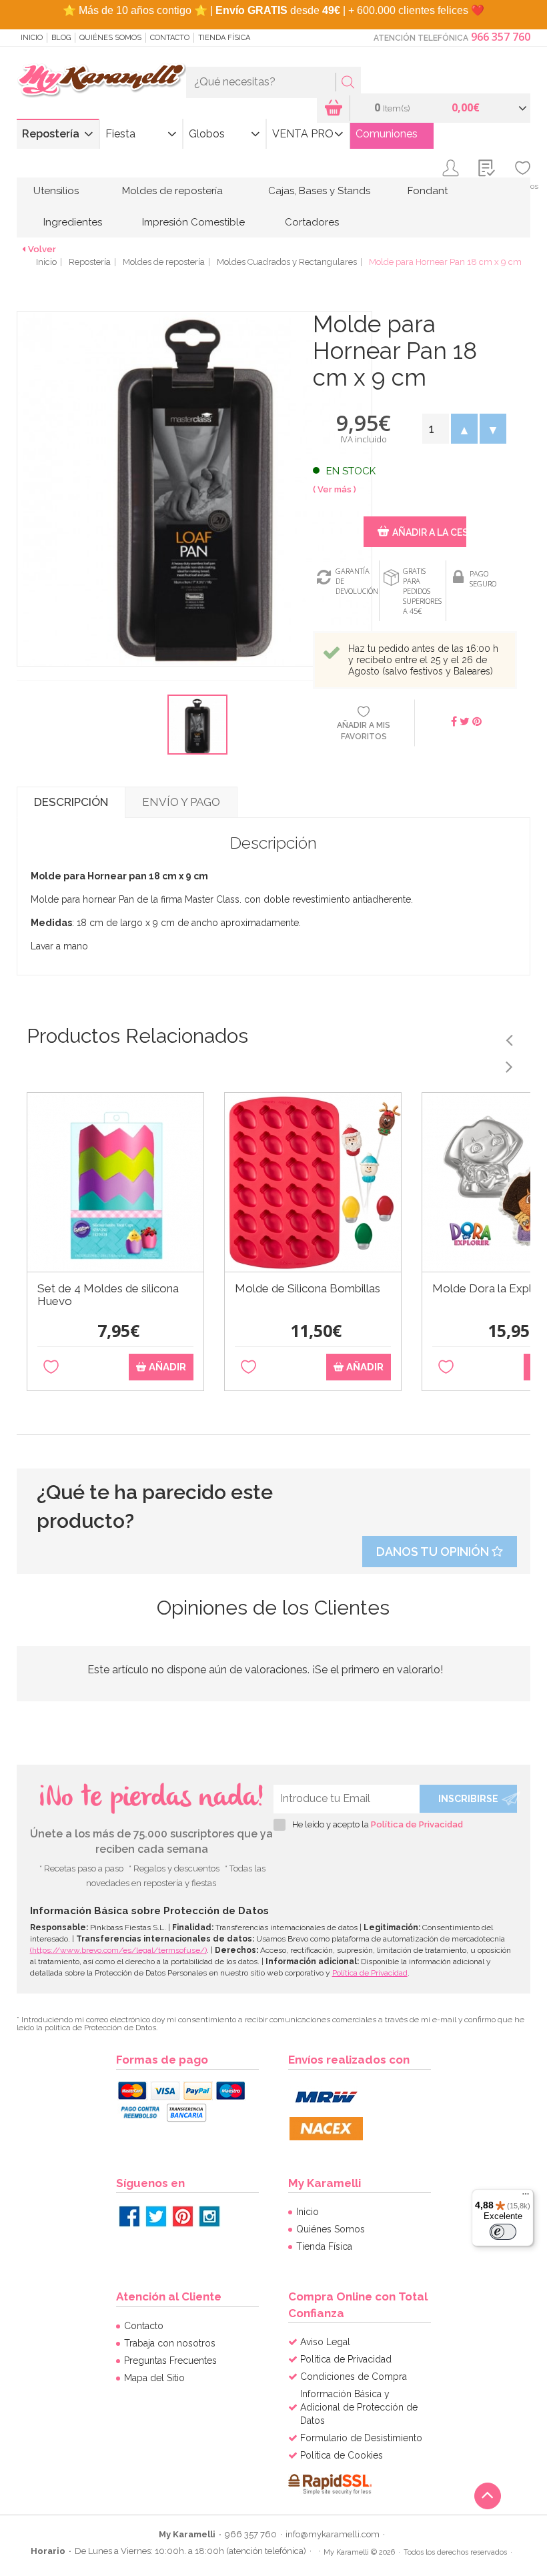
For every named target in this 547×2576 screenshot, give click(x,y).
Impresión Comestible (193, 222)
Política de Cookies (342, 2455)
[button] (464, 429)
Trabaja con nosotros (170, 2343)
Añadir (166, 1367)
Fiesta (120, 134)
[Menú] (526, 2197)
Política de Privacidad (417, 1824)
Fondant (428, 191)
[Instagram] (209, 2216)
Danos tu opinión (434, 1552)
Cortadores (312, 222)
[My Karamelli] (101, 80)
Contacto (170, 38)
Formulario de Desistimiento (361, 2438)
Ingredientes (73, 222)
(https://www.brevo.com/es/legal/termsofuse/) (118, 1950)
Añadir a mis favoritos (364, 731)
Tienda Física (224, 38)
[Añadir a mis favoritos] (51, 1367)
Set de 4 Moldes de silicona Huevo (108, 1295)
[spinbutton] (435, 429)
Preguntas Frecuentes (170, 2360)
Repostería (51, 134)
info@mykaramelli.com (333, 2534)
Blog (61, 38)
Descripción (71, 802)
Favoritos (523, 186)
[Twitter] (156, 2216)
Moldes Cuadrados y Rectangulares (287, 262)
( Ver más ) (335, 489)
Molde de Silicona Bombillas (308, 1289)
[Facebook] (129, 2216)
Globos (207, 134)
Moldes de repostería (172, 191)
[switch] (503, 2232)
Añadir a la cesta (429, 532)
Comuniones (387, 134)
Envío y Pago (181, 802)
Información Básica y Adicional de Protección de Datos (359, 2407)
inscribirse (468, 1799)
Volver (42, 249)
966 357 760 (501, 37)
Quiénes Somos (110, 38)
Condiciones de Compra (354, 2377)
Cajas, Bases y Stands (319, 191)
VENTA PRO (303, 134)
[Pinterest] (183, 2216)
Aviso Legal (325, 2342)
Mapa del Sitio (154, 2378)
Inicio (32, 38)
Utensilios (56, 191)
